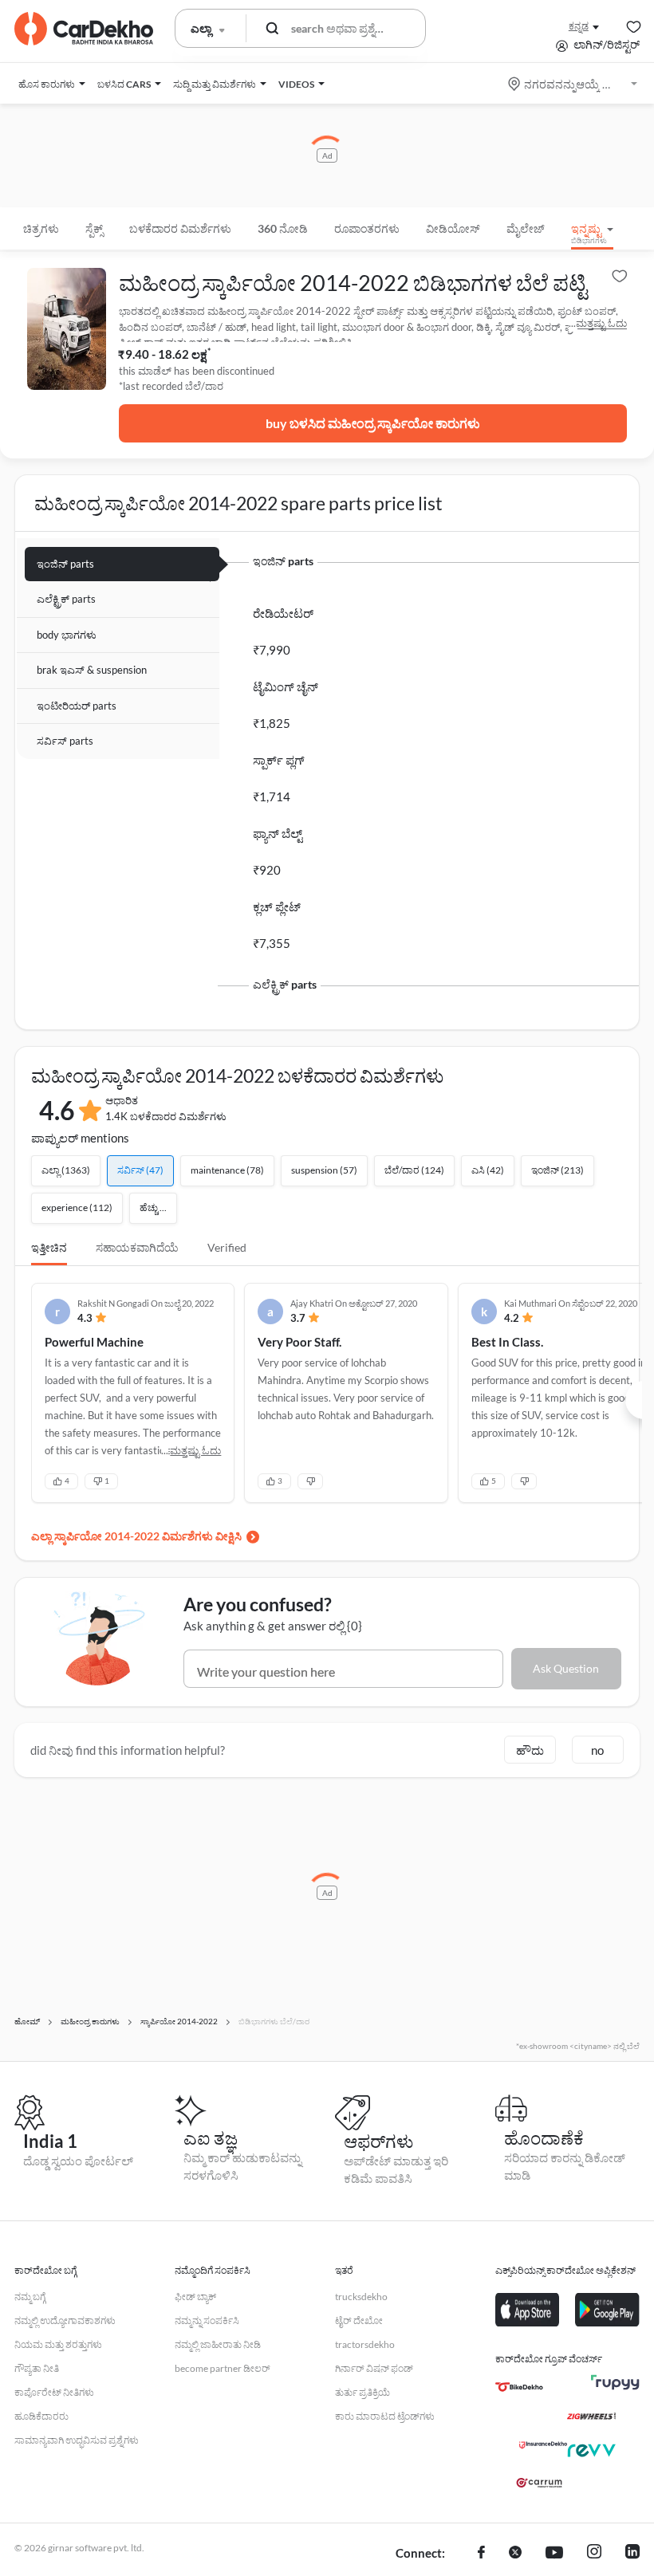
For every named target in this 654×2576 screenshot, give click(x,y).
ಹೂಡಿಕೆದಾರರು (41, 2416)
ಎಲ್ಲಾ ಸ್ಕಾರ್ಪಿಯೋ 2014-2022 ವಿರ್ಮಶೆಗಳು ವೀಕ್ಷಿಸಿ (136, 1536)
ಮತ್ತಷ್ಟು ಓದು (601, 323)
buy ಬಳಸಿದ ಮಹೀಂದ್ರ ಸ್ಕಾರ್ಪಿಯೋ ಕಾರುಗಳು (373, 423)
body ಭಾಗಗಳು (67, 635)
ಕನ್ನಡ (579, 26)
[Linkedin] (632, 2554)
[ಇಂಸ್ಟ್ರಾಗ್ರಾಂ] (594, 2554)
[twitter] (515, 2554)
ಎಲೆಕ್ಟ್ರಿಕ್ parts (66, 599)
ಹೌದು (530, 1750)
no (597, 1750)
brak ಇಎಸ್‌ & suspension (92, 670)
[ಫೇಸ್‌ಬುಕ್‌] (481, 2554)
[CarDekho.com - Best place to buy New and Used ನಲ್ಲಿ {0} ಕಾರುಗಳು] (84, 29)
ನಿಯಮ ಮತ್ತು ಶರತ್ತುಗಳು (58, 2344)
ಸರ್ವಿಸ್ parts (65, 741)
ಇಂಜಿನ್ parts (65, 564)
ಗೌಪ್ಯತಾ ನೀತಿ (37, 2368)
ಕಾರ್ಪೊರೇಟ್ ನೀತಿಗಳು (54, 2392)
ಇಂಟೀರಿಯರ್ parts (77, 706)
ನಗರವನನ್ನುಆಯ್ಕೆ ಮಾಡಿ (574, 84)
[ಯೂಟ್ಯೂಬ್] (554, 2554)
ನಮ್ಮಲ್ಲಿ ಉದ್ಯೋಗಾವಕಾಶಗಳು (65, 2320)
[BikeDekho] (519, 2387)
